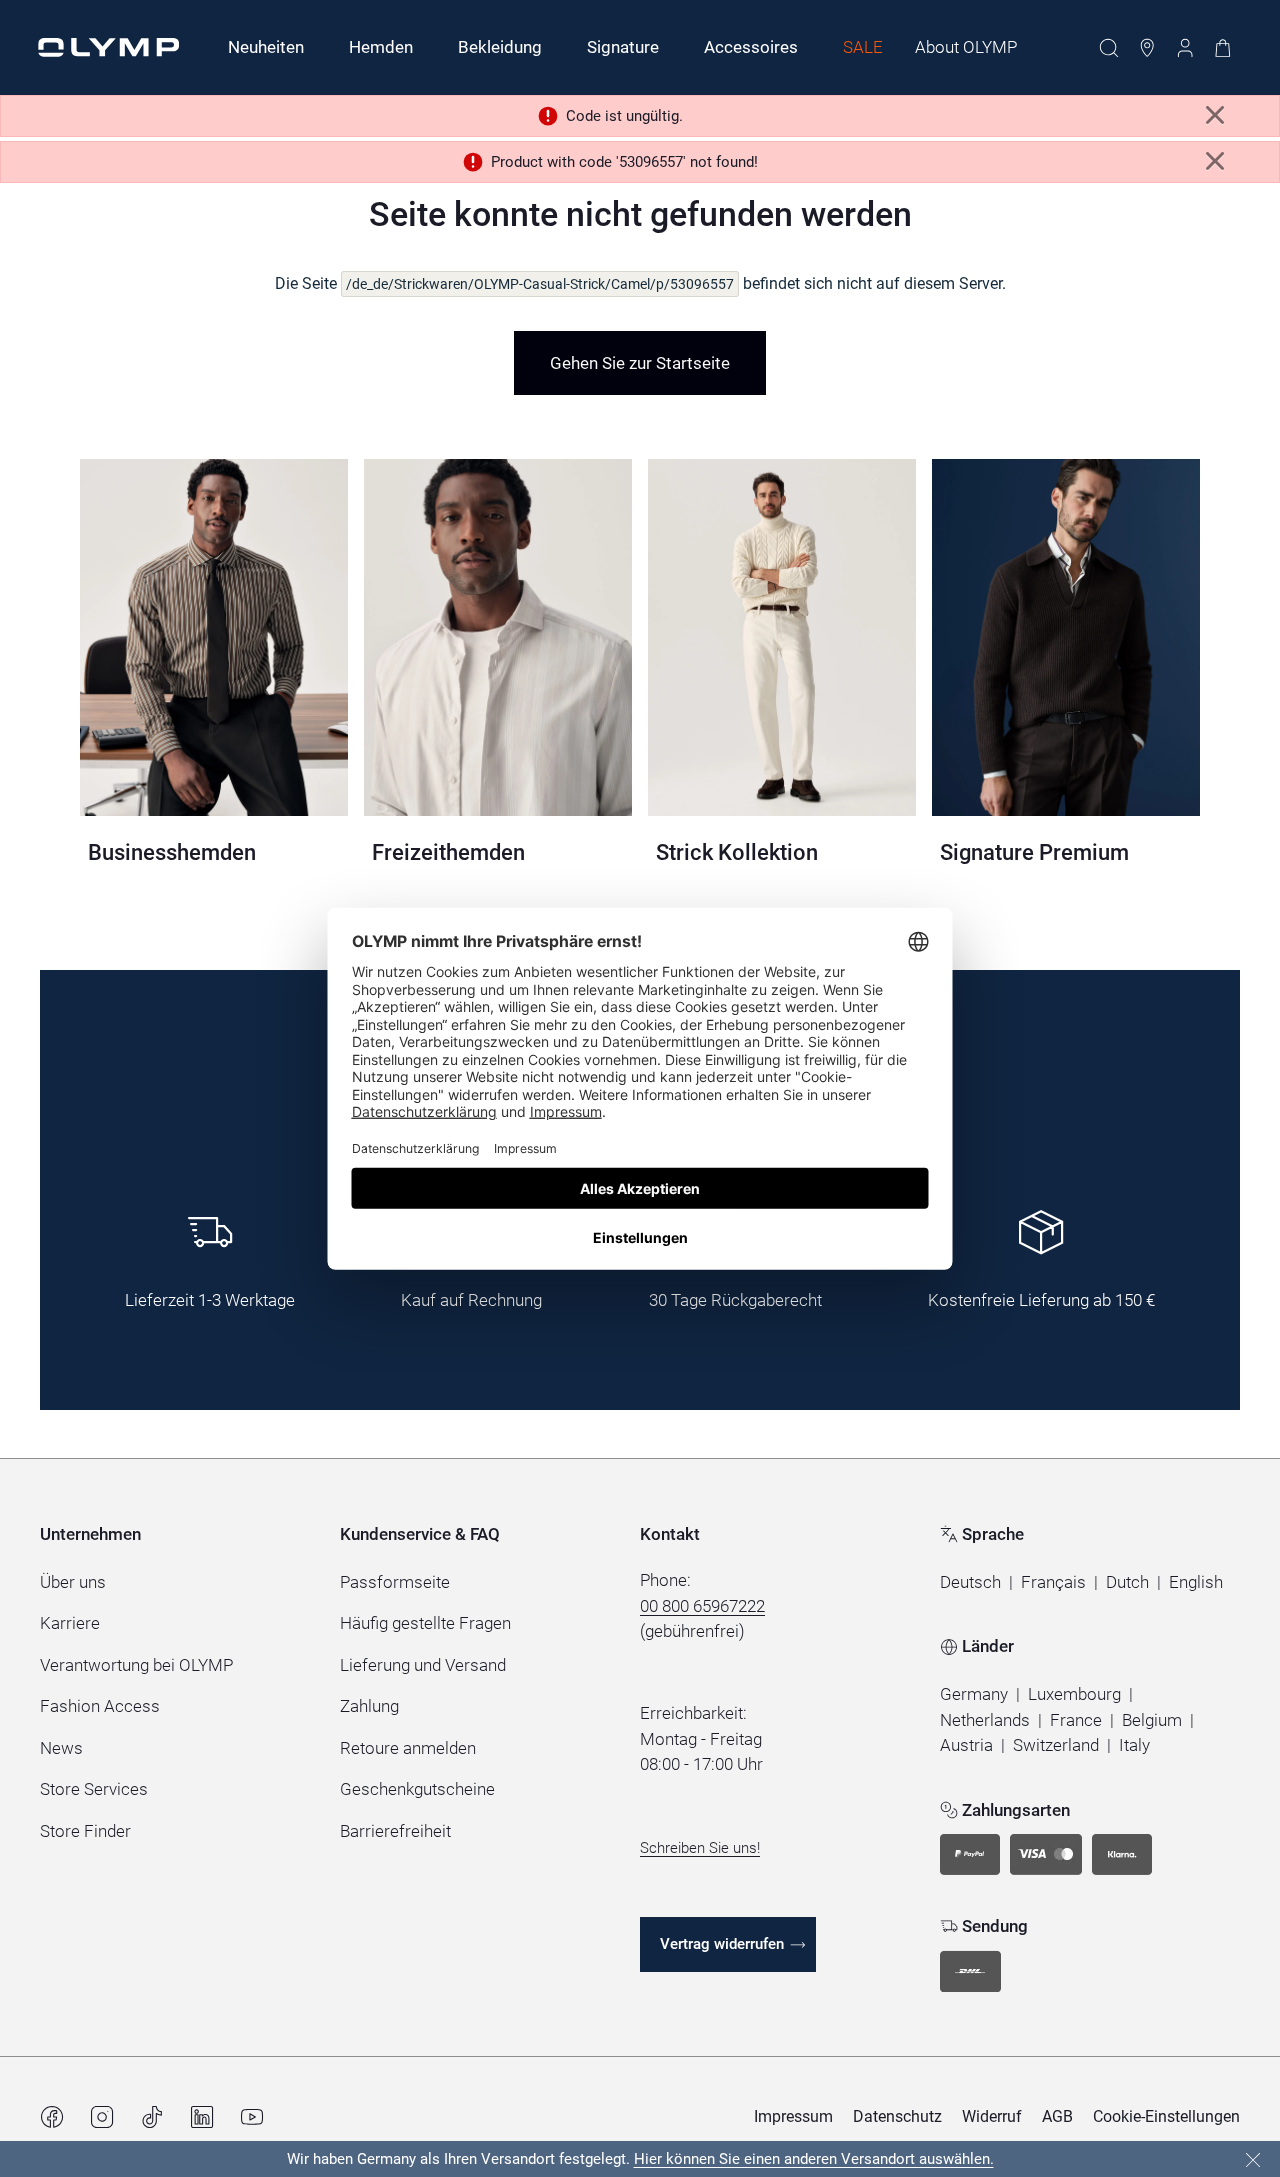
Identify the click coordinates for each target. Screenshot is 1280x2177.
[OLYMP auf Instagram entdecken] (102, 2117)
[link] (640, 363)
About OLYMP (966, 47)
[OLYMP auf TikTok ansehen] (152, 2117)
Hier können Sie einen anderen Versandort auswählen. (814, 2159)
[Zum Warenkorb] (1223, 48)
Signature (623, 47)
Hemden (381, 47)
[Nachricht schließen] (1215, 115)
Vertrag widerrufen (722, 1944)
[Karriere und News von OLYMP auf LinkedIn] (202, 2117)
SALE (863, 47)
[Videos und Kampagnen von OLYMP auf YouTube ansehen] (252, 2117)
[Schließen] (1253, 2160)
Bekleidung (500, 47)
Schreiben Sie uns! (700, 1848)
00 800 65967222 (702, 1606)
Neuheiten (266, 47)
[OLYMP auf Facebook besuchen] (52, 2117)
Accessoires (751, 47)
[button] (970, 1583)
